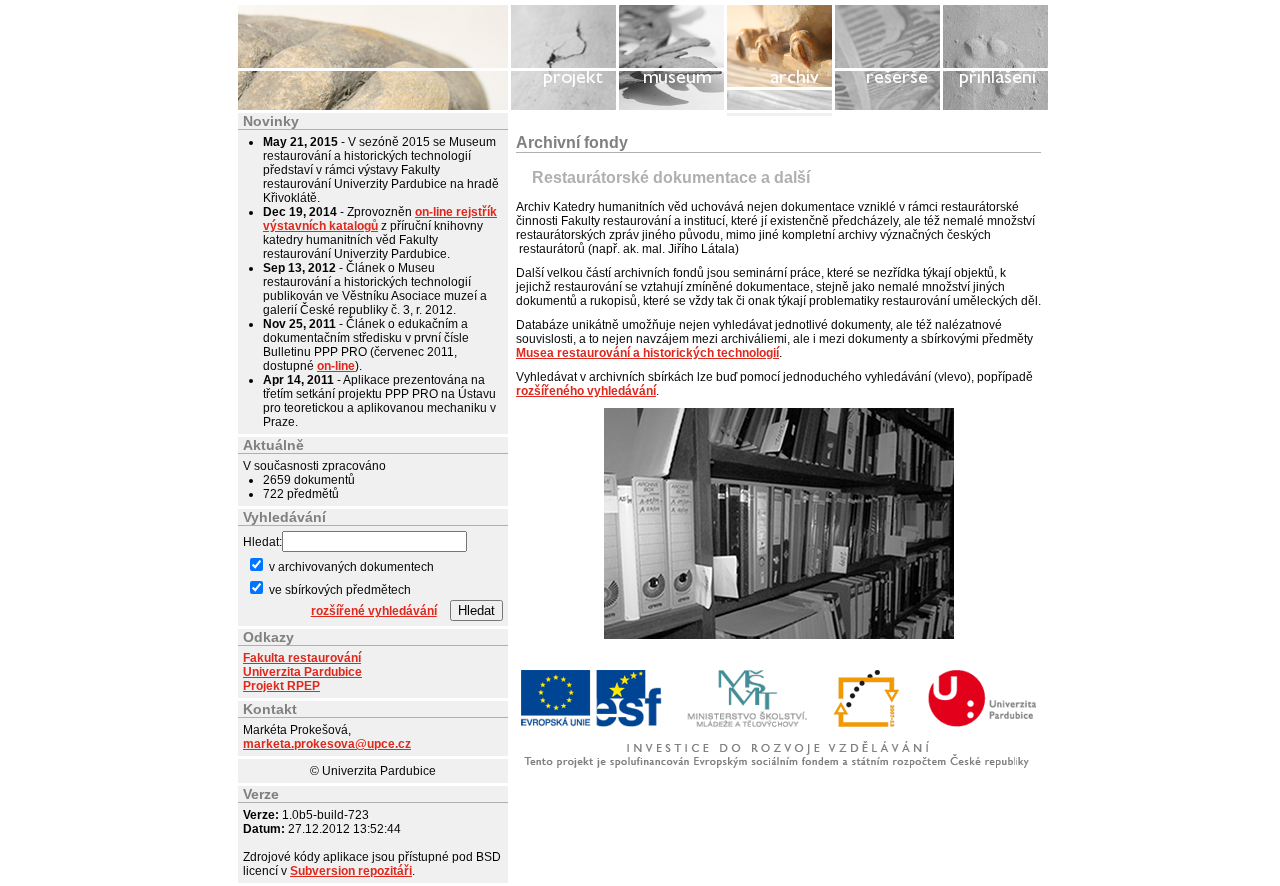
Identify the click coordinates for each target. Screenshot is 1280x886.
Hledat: (262, 542)
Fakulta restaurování (302, 658)
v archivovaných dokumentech (350, 567)
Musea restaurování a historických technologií (647, 353)
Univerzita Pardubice (302, 672)
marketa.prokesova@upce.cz (327, 744)
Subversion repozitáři (351, 871)
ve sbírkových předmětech (338, 590)
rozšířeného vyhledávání (586, 391)
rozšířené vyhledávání (374, 611)
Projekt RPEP (281, 686)
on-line (336, 366)
